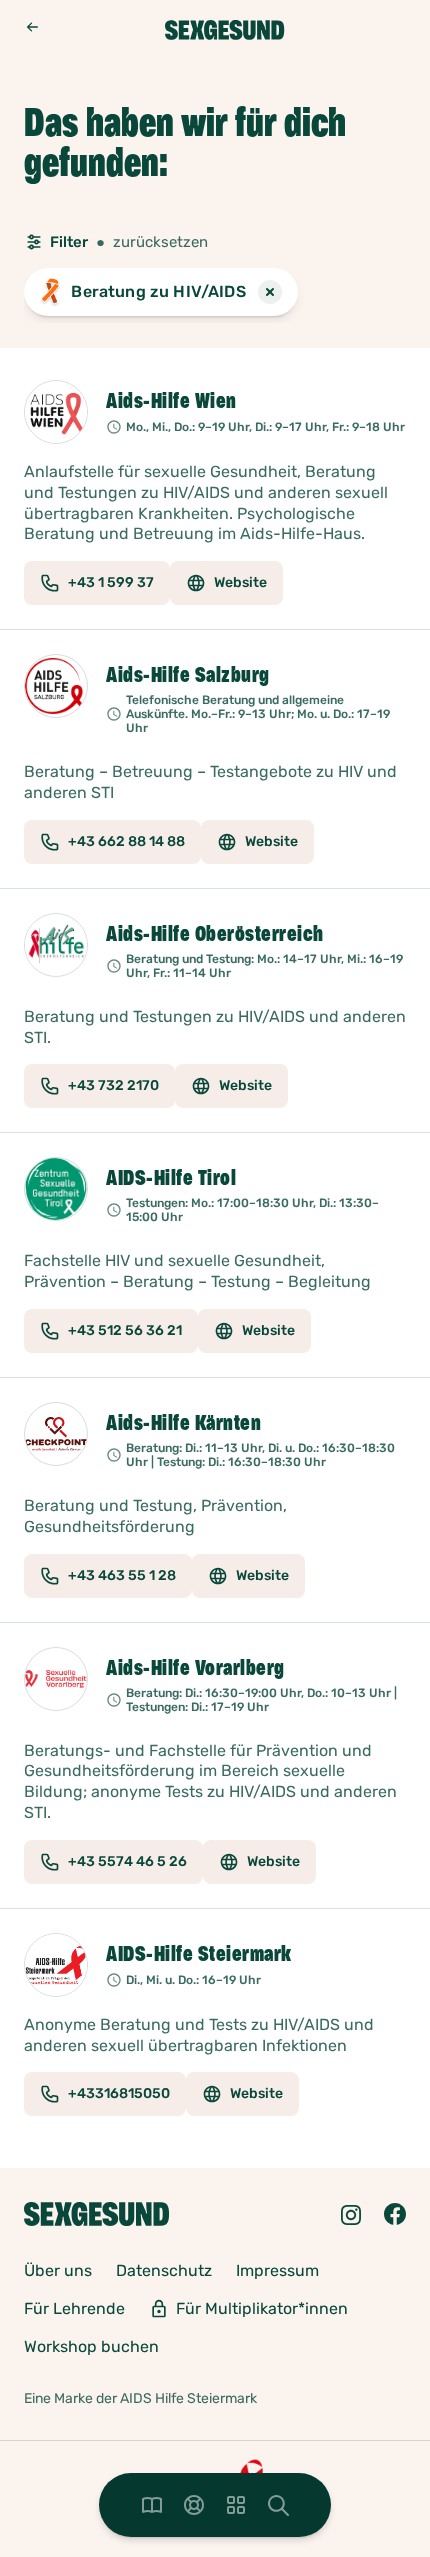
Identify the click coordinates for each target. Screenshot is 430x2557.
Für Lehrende (74, 2308)
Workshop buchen (91, 2346)
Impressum (277, 2270)
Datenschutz (164, 2270)
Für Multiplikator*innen (262, 2308)
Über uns (58, 2270)
